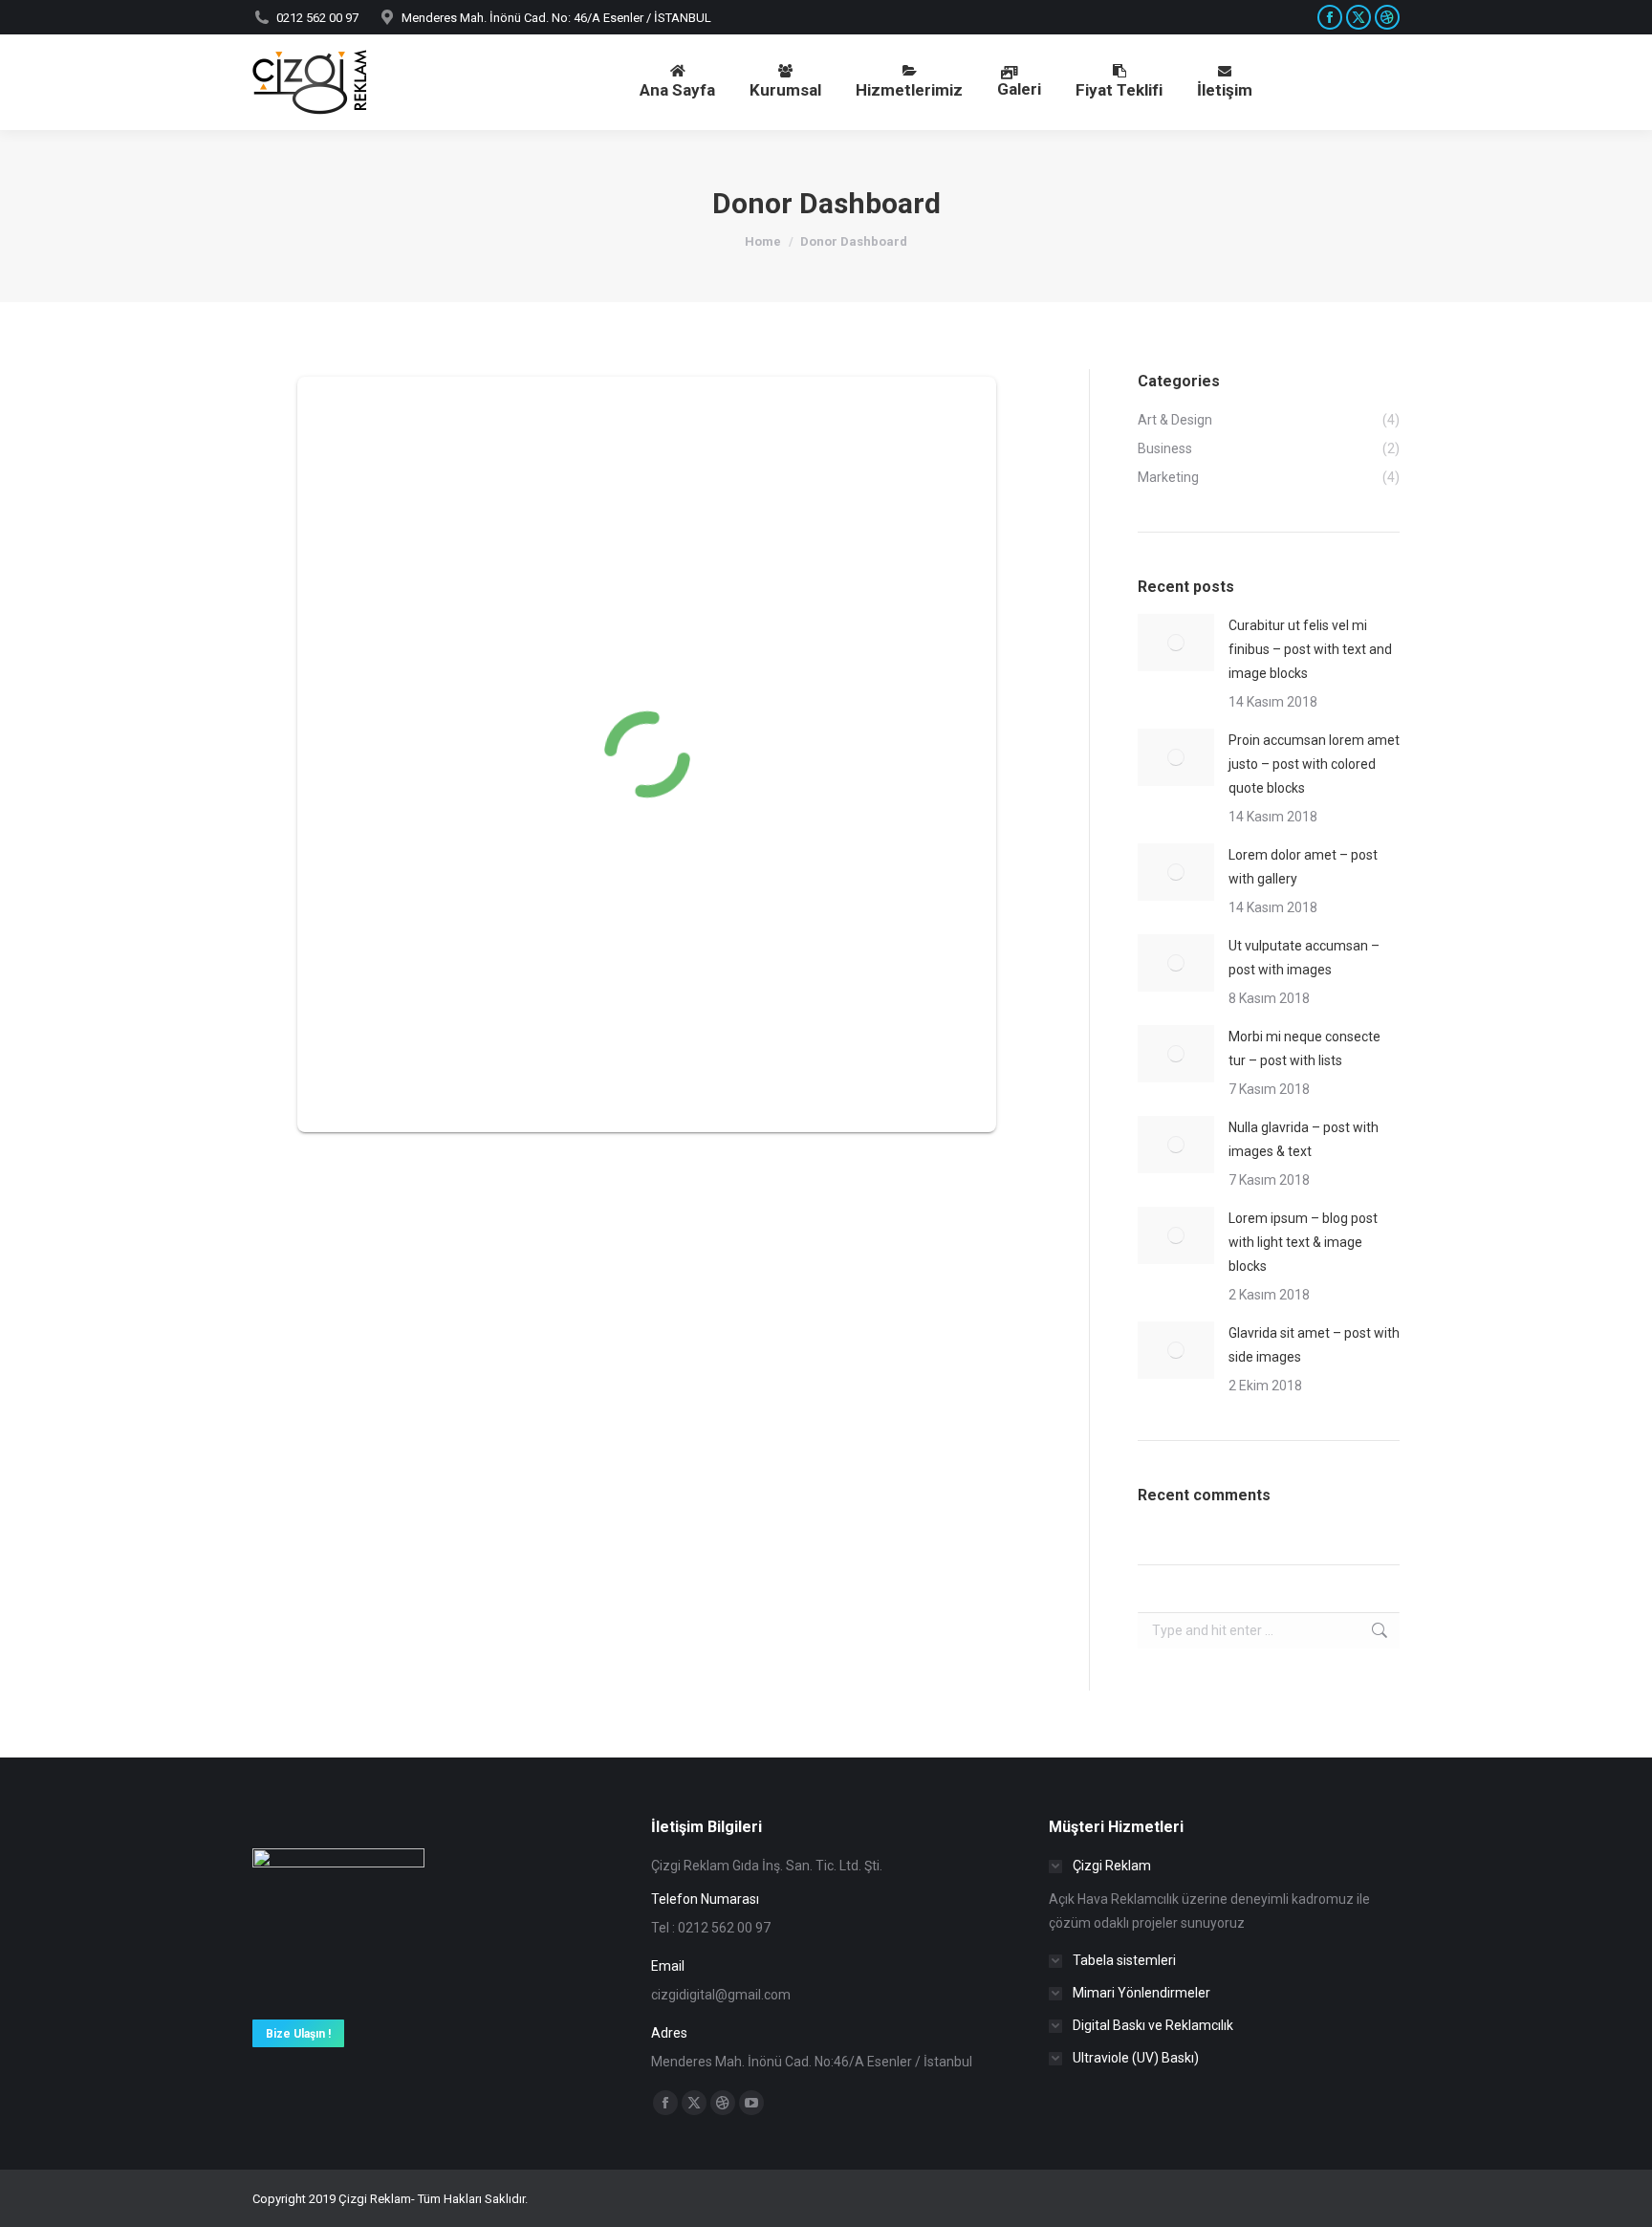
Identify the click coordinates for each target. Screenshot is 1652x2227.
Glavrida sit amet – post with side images (1314, 1345)
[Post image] (1176, 643)
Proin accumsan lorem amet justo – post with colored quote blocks (1314, 764)
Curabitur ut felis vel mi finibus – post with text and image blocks (1310, 649)
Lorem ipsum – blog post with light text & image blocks (1303, 1242)
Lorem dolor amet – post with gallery (1303, 867)
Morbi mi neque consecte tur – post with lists (1304, 1048)
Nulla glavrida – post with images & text (1304, 1139)
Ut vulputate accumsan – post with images (1304, 958)
